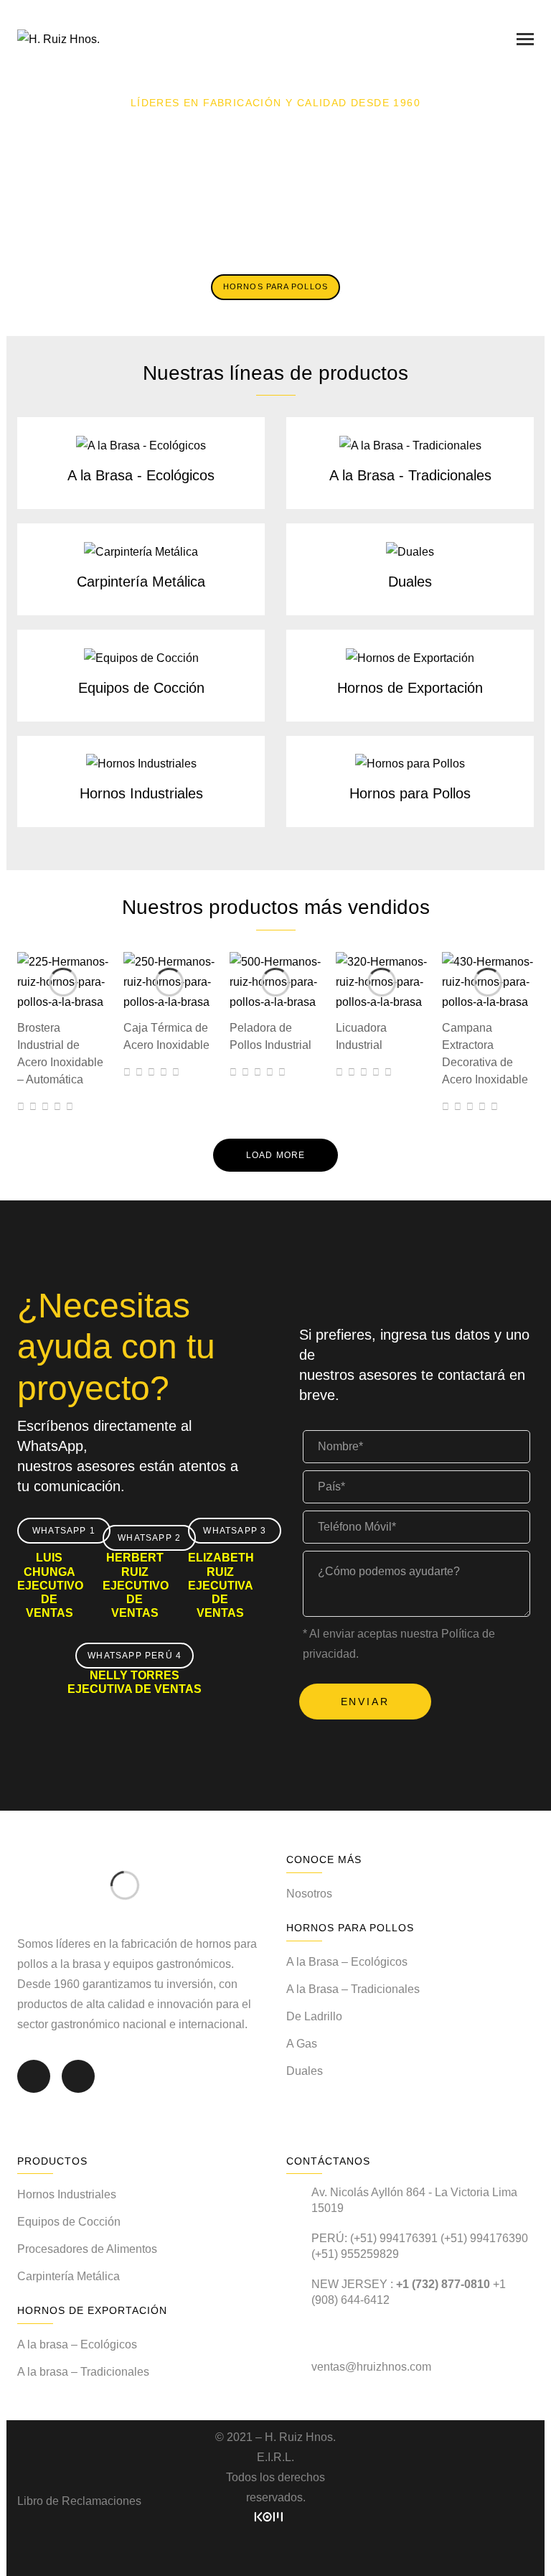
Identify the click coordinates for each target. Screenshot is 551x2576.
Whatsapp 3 (235, 1531)
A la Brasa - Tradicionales (410, 475)
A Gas (302, 2044)
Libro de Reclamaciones (79, 2501)
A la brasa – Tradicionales (83, 2372)
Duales (410, 582)
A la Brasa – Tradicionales (353, 1989)
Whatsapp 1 (64, 1531)
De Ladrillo (314, 2016)
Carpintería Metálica (141, 582)
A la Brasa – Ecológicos (347, 1962)
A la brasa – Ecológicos (77, 2344)
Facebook (34, 2086)
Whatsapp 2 (149, 1538)
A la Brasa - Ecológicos (141, 475)
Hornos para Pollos (410, 793)
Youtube (78, 2086)
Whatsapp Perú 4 (135, 1656)
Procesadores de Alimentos (87, 2249)
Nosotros (309, 1894)
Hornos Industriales (141, 793)
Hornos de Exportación (410, 688)
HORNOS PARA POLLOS (275, 286)
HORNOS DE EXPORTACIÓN (275, 246)
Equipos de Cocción (141, 688)
